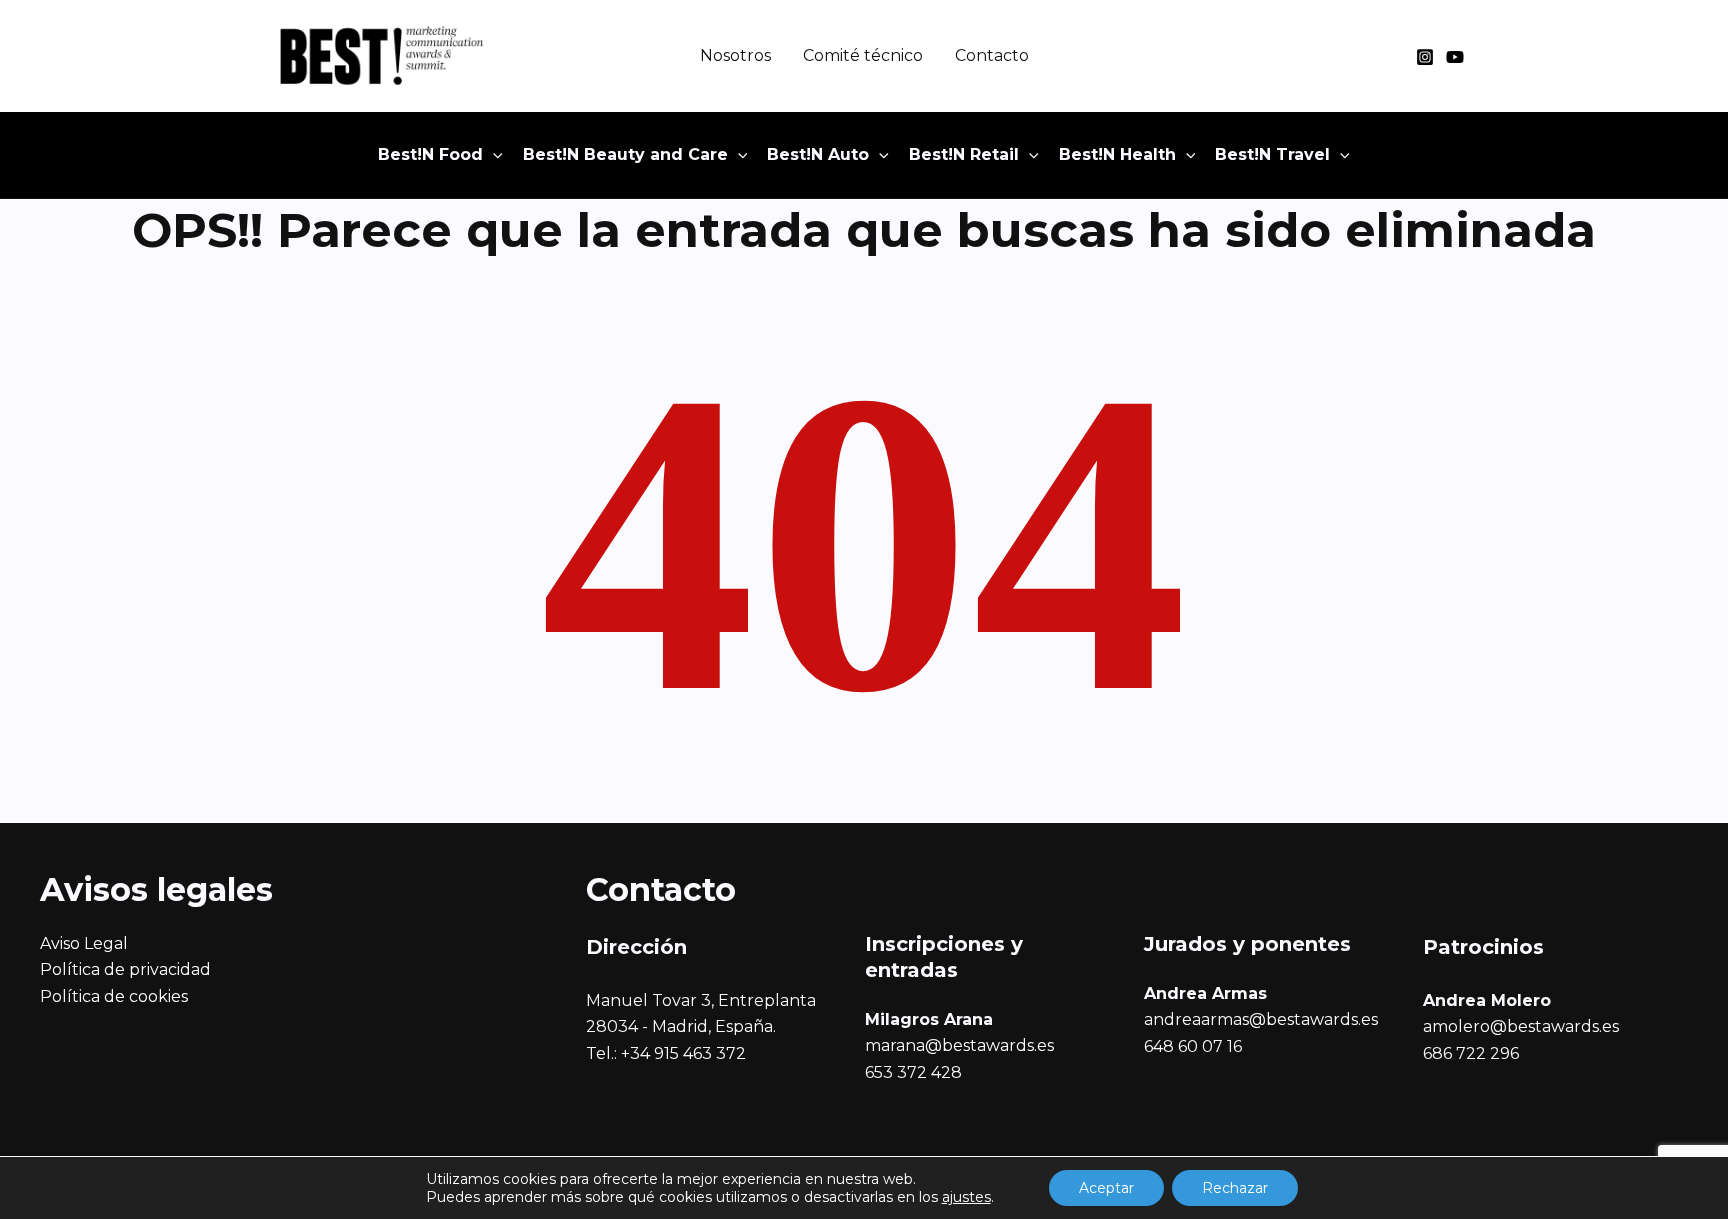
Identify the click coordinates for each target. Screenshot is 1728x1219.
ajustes (966, 1197)
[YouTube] (1455, 57)
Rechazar (1235, 1188)
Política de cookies (114, 996)
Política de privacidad (125, 969)
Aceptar (1106, 1188)
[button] (493, 155)
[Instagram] (1425, 57)
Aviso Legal (84, 943)
